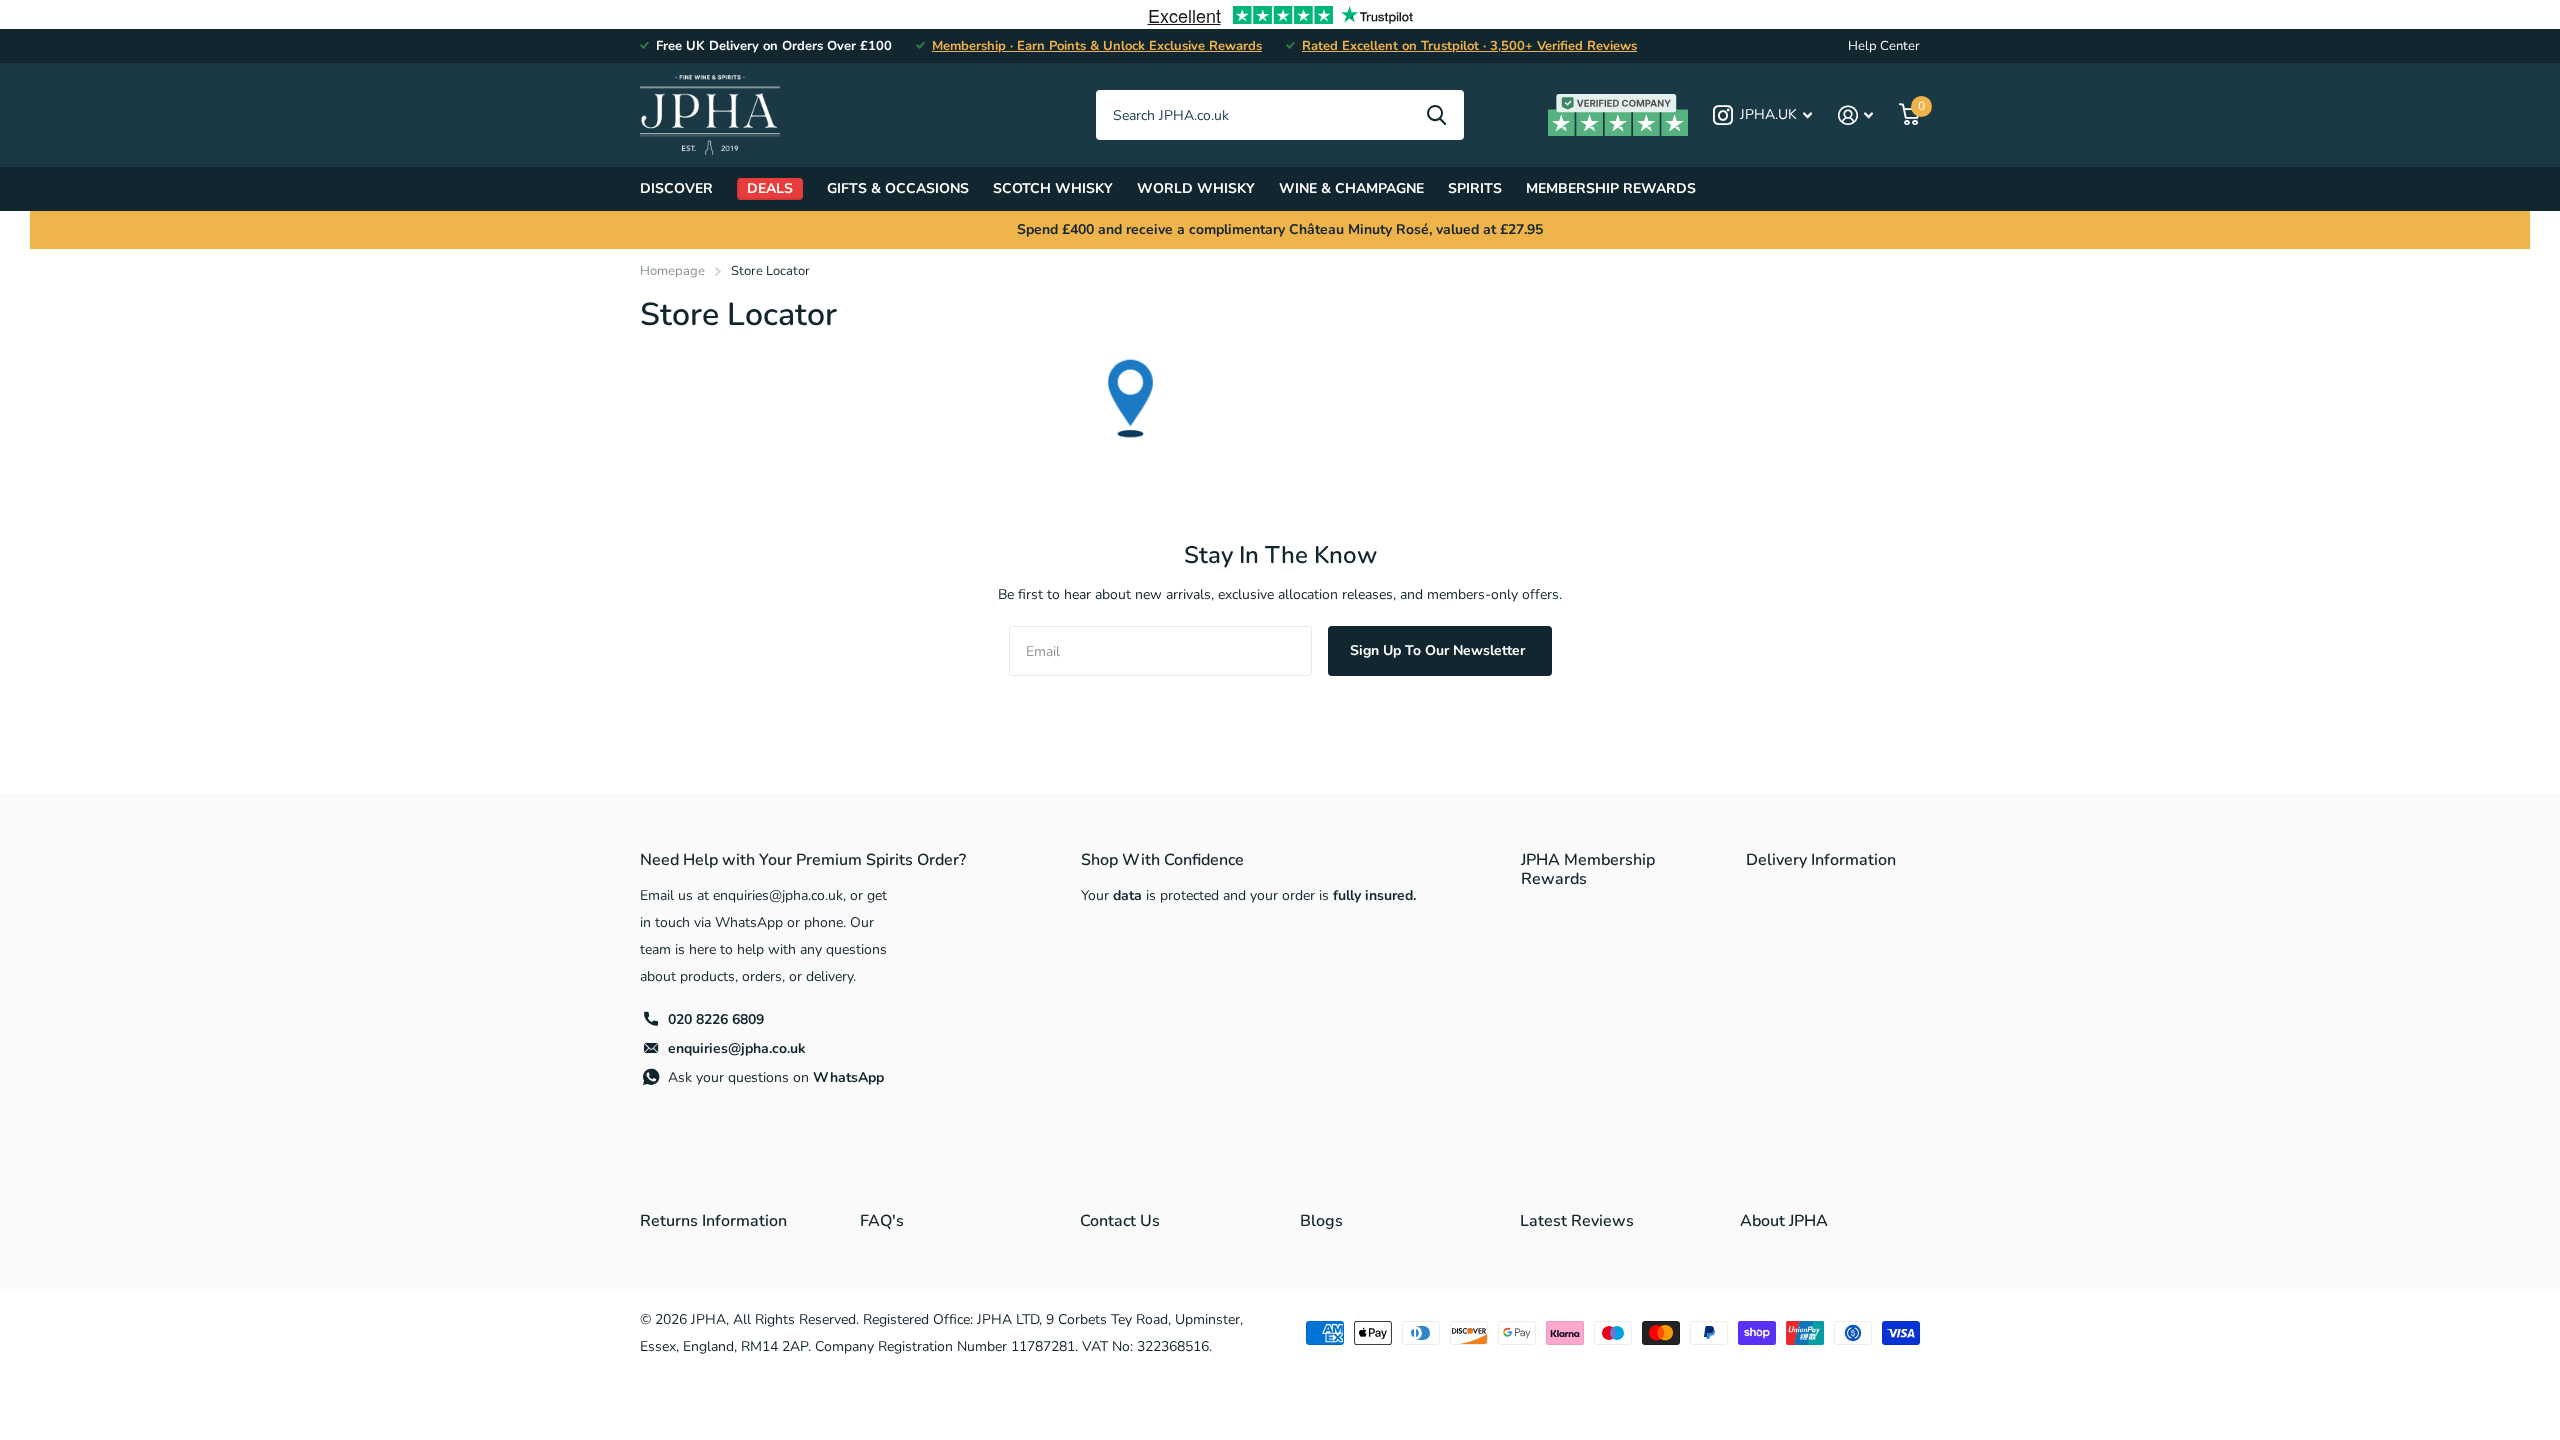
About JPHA (1784, 1221)
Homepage (672, 271)
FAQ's (882, 1221)
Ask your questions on (776, 1077)
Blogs (1321, 1221)
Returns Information (713, 1221)
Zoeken (1436, 115)
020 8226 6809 (716, 1019)
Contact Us (1120, 1221)
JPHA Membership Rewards (1588, 869)
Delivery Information (1821, 860)
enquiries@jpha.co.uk (737, 1048)
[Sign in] (1855, 115)
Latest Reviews (1577, 1221)
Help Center (1884, 46)
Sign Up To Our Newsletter (1439, 650)
